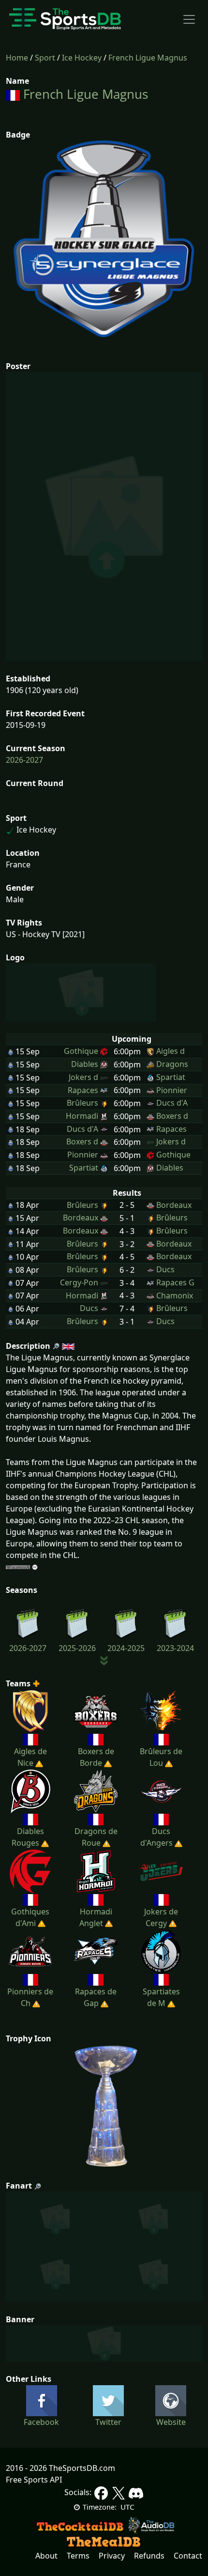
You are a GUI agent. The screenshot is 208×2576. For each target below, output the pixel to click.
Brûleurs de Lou (161, 1757)
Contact (188, 2556)
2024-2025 (126, 1648)
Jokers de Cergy (161, 1917)
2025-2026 (77, 1648)
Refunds (149, 2556)
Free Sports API (34, 2480)
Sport (45, 58)
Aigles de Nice (30, 1757)
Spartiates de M (161, 1997)
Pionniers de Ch (30, 1997)
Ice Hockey (82, 58)
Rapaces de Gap (96, 1997)
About (46, 2556)
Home (17, 58)
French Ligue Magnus (148, 58)
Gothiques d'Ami (30, 1917)
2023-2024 (175, 1648)
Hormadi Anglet (96, 1917)
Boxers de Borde (96, 1757)
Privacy (112, 2556)
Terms (78, 2556)
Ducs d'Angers (156, 1837)
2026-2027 (24, 760)
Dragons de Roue (96, 1837)
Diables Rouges (28, 1837)
